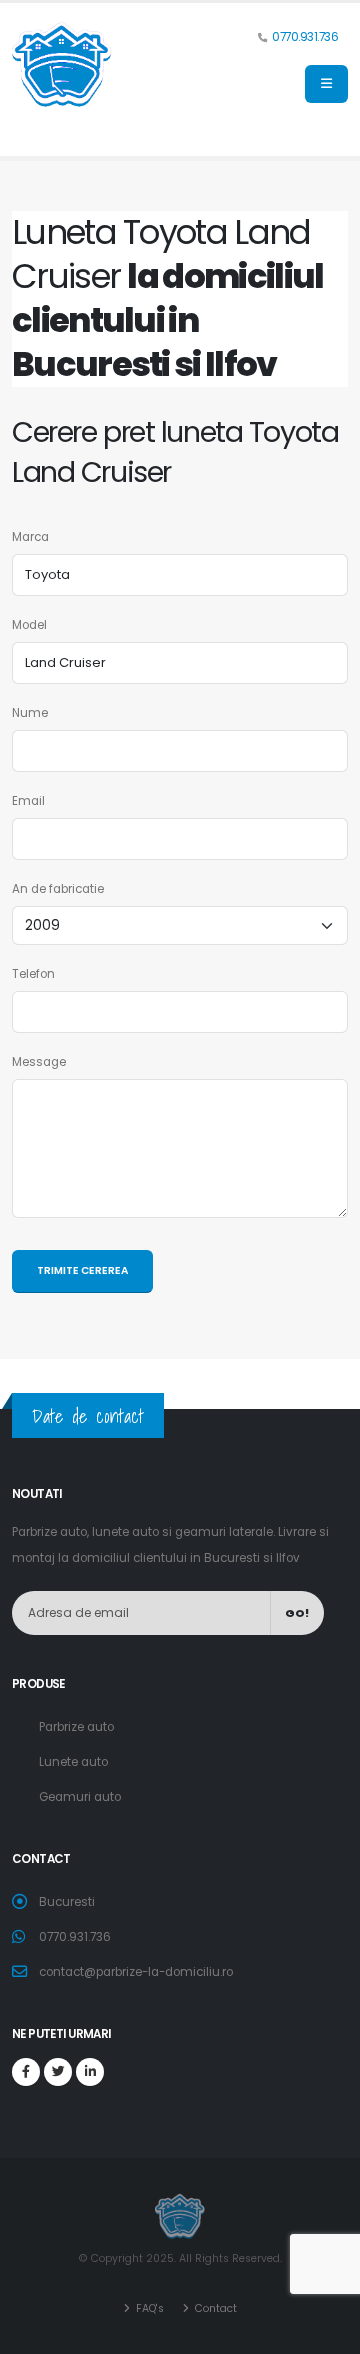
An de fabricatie (58, 889)
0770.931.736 (305, 37)
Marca (30, 537)
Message (39, 1062)
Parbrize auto (76, 1727)
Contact (214, 2308)
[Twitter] (58, 2072)
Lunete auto (73, 1762)
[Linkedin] (90, 2072)
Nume (30, 713)
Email (28, 801)
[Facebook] (26, 2072)
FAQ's (148, 2308)
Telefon (33, 974)
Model (29, 625)
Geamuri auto (80, 1797)
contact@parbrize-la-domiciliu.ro (136, 1972)
